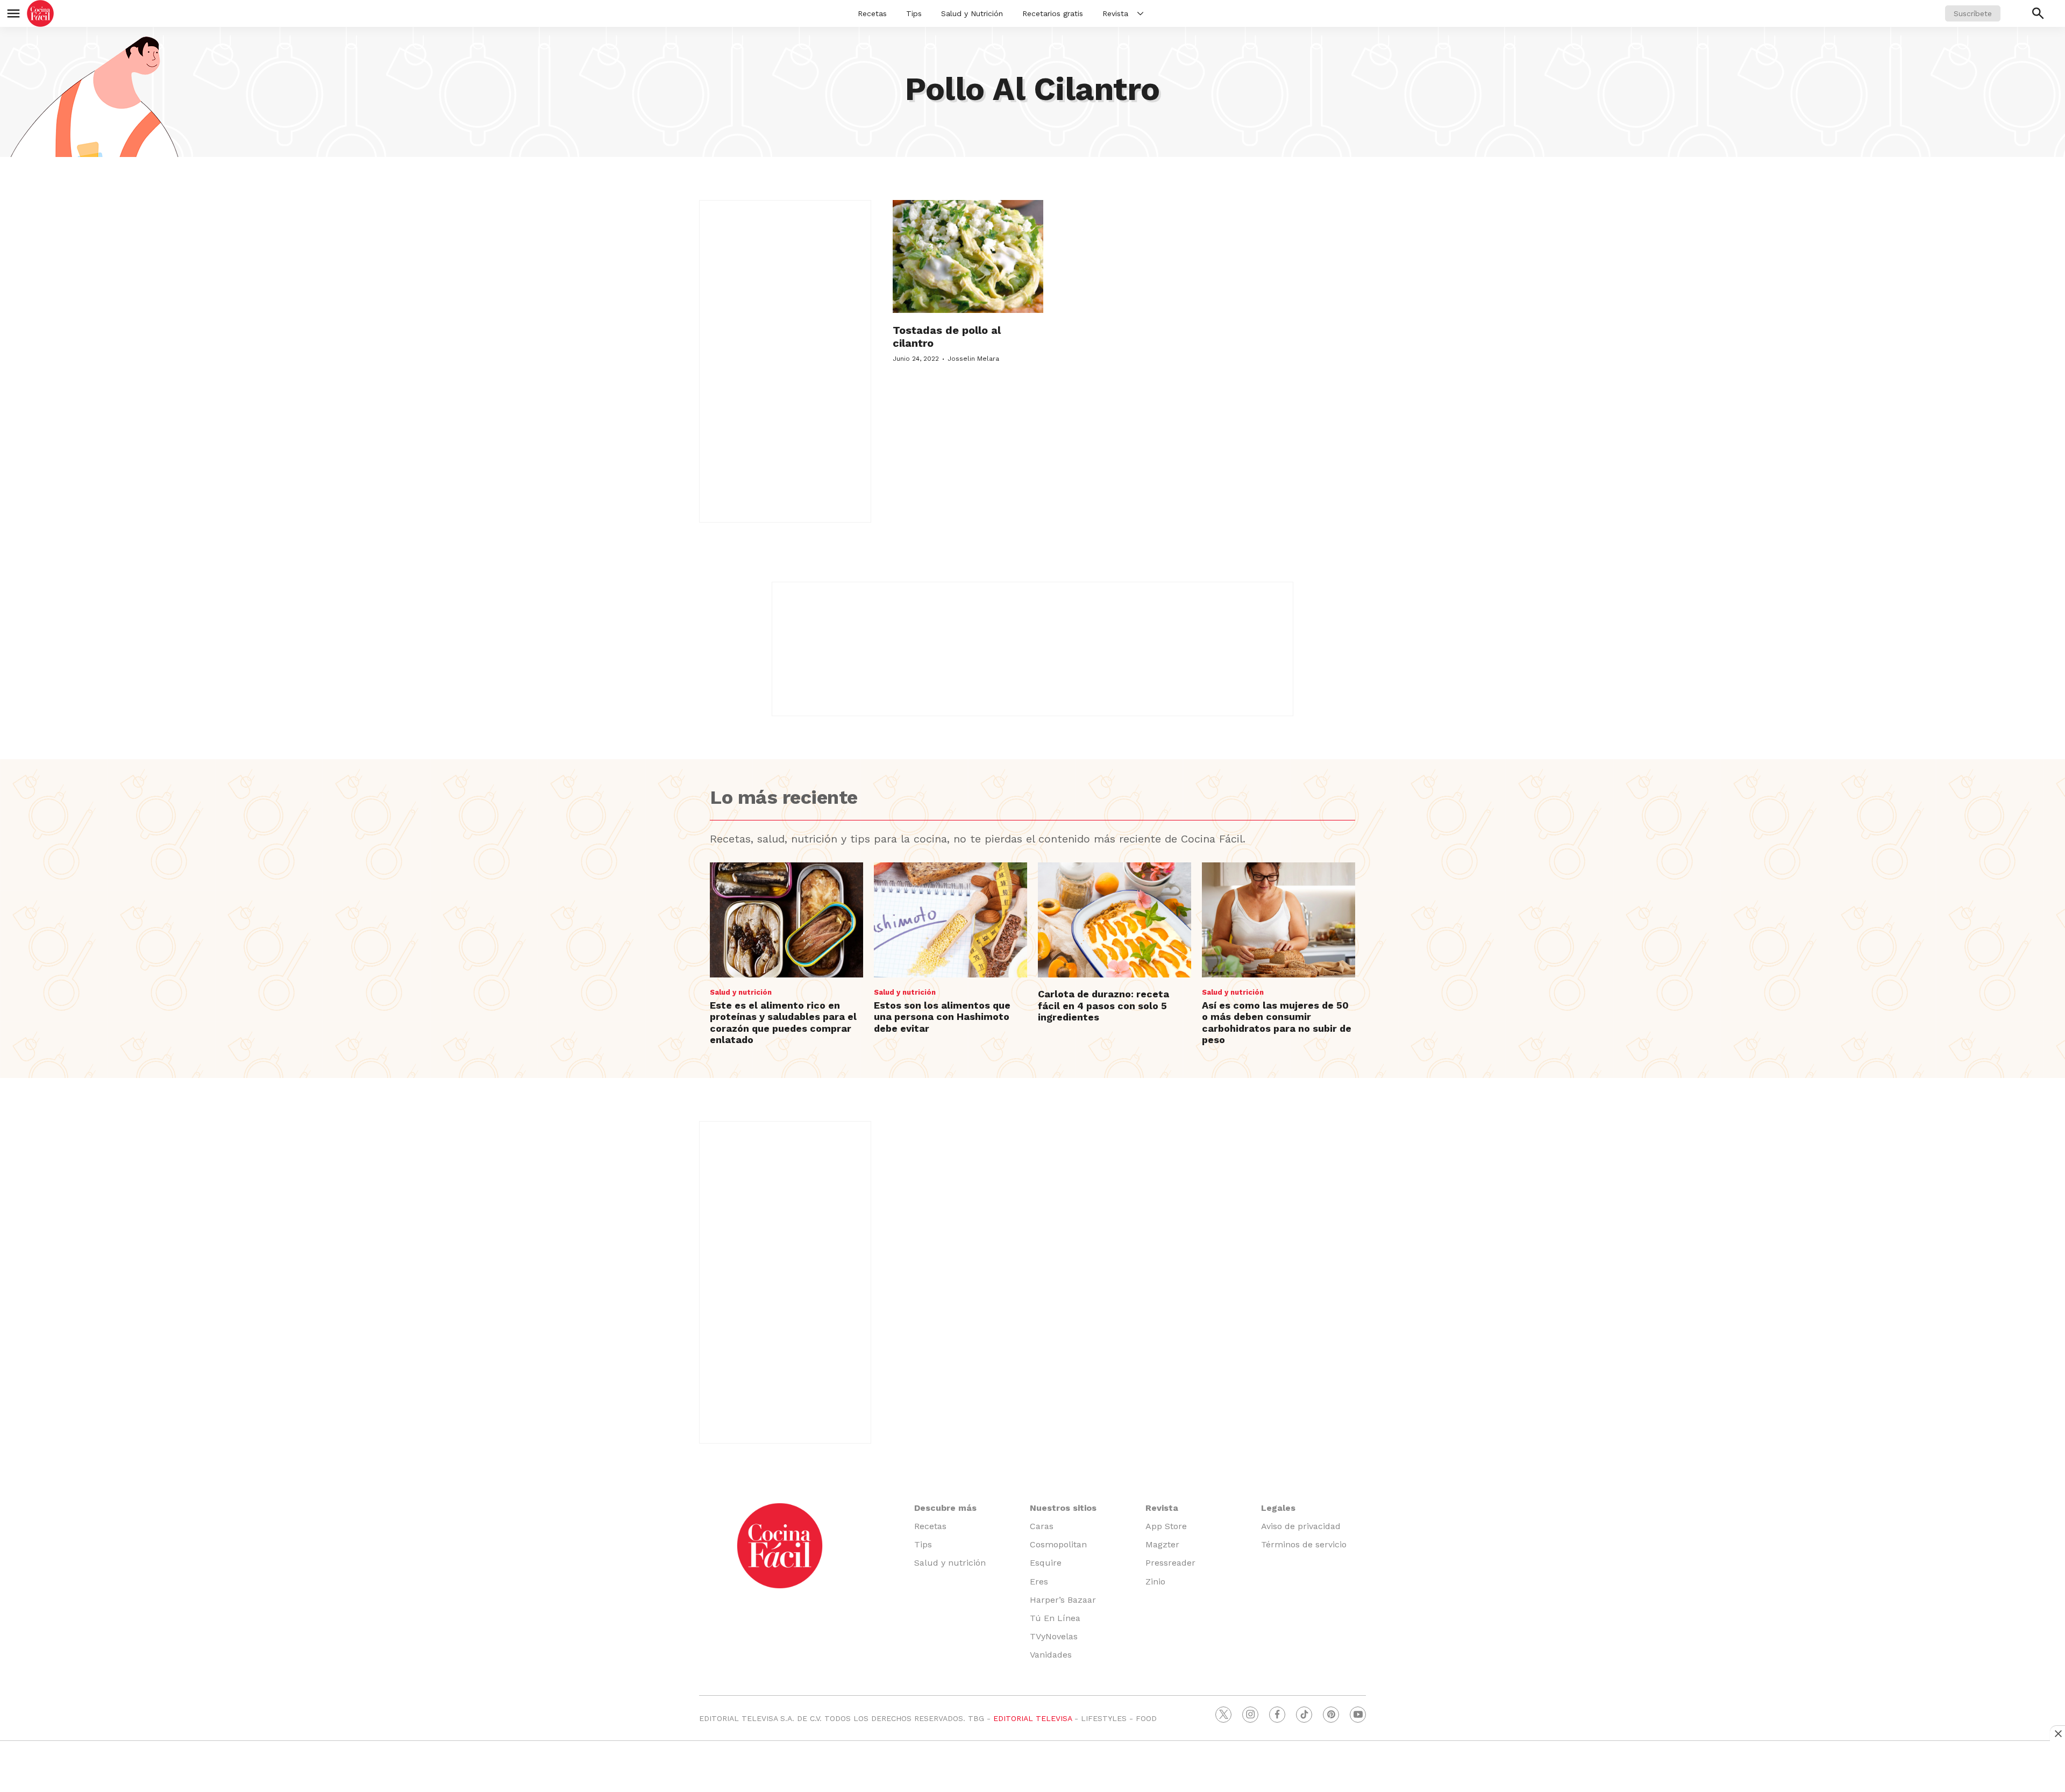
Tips (914, 13)
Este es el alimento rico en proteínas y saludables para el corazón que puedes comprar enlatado (783, 1023)
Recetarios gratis (1053, 13)
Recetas (872, 13)
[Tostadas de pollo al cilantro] (968, 256)
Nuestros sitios (1063, 1508)
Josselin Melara (973, 359)
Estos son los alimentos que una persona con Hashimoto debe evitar (942, 1017)
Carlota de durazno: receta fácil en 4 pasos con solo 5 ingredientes (1103, 1005)
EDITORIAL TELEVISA (1032, 1718)
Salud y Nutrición (972, 13)
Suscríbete (1973, 13)
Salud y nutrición (741, 992)
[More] (1140, 13)
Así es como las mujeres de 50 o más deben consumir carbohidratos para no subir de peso (1277, 1023)
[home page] (40, 13)
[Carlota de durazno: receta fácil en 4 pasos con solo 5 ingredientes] (1115, 920)
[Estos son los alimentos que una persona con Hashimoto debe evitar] (950, 920)
